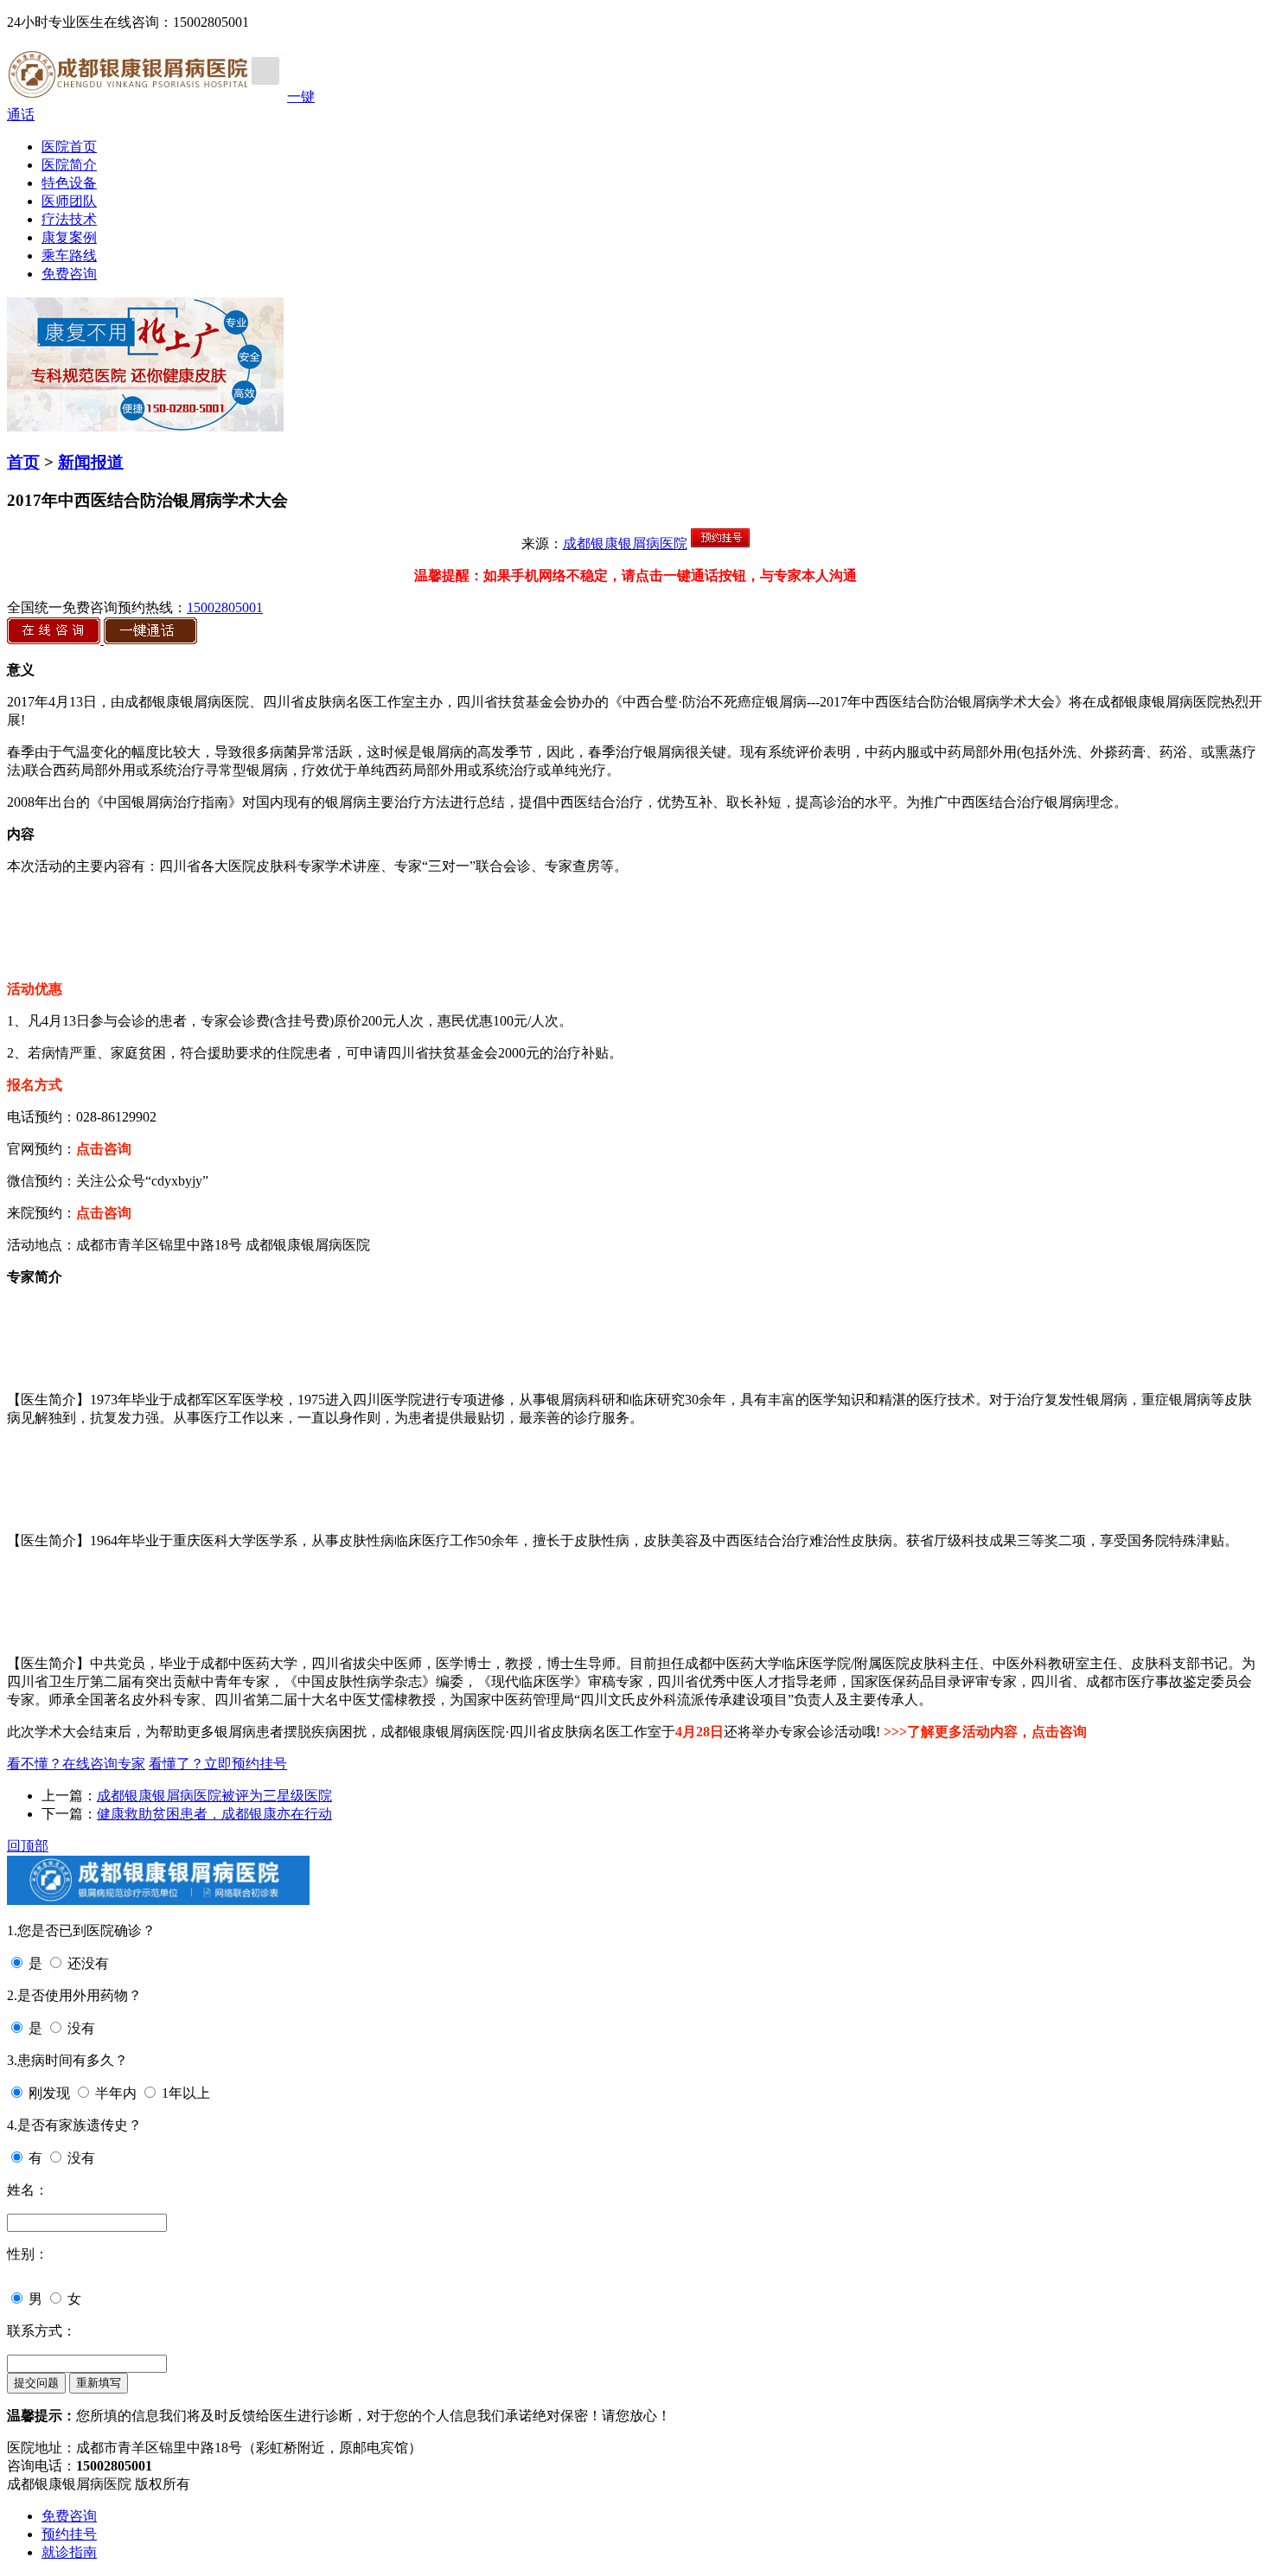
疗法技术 (69, 219)
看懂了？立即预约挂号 (218, 1764)
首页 (23, 462)
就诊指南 (69, 2552)
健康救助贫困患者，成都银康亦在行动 (214, 1814)
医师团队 (69, 201)
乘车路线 (69, 256)
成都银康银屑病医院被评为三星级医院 (214, 1796)
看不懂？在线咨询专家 (76, 1764)
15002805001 (225, 607)
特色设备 (69, 183)
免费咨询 (69, 274)
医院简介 (69, 165)
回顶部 (28, 1846)
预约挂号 (69, 2534)
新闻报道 (91, 462)
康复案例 (69, 237)
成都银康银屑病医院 (625, 543)
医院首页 (69, 147)
